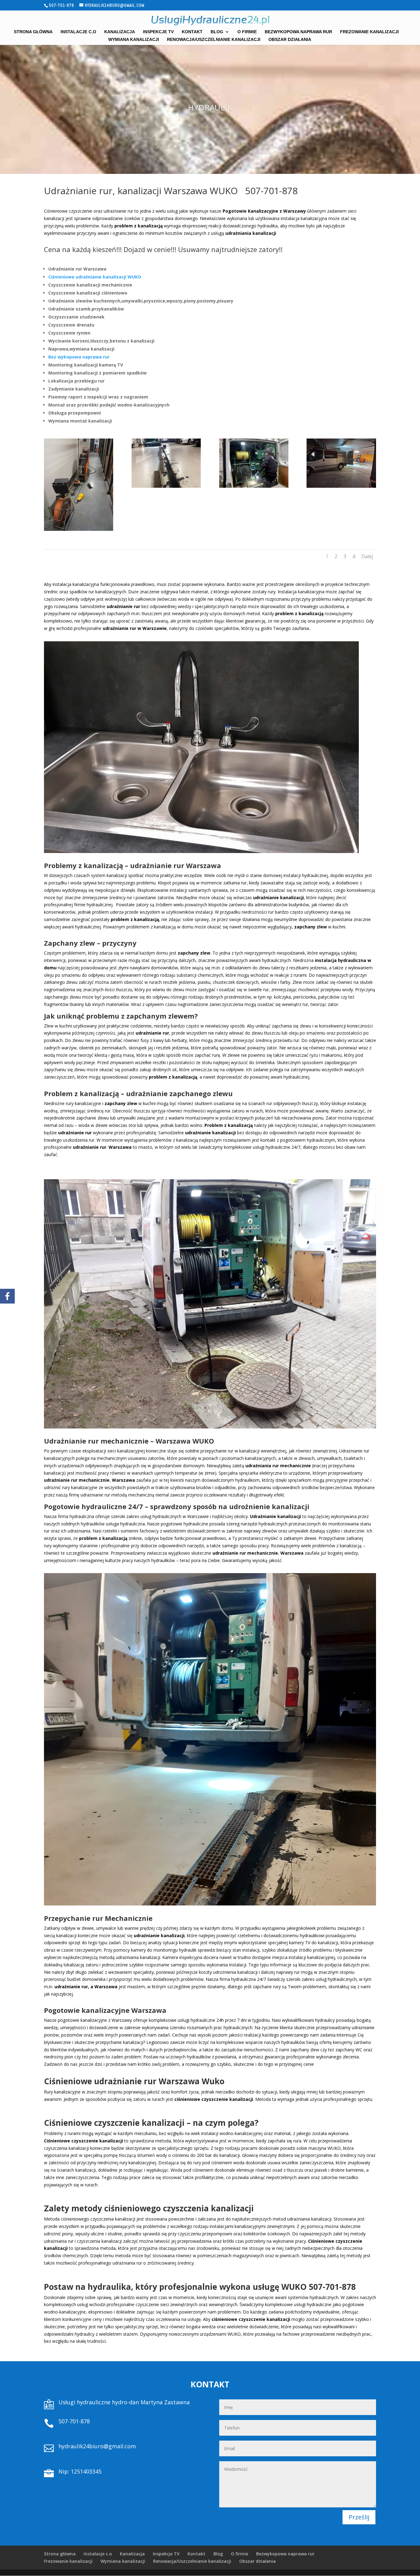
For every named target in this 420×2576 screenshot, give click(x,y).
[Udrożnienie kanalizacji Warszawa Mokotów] (341, 486)
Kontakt (192, 32)
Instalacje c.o (78, 32)
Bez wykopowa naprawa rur (79, 357)
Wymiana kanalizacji (134, 40)
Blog (217, 32)
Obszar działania (290, 40)
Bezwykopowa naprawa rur (298, 32)
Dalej (367, 556)
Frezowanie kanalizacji (369, 32)
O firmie (247, 32)
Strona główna (33, 32)
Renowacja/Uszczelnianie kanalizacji (214, 40)
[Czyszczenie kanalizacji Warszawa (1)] (79, 529)
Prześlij (359, 2517)
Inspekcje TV (158, 32)
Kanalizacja (120, 32)
